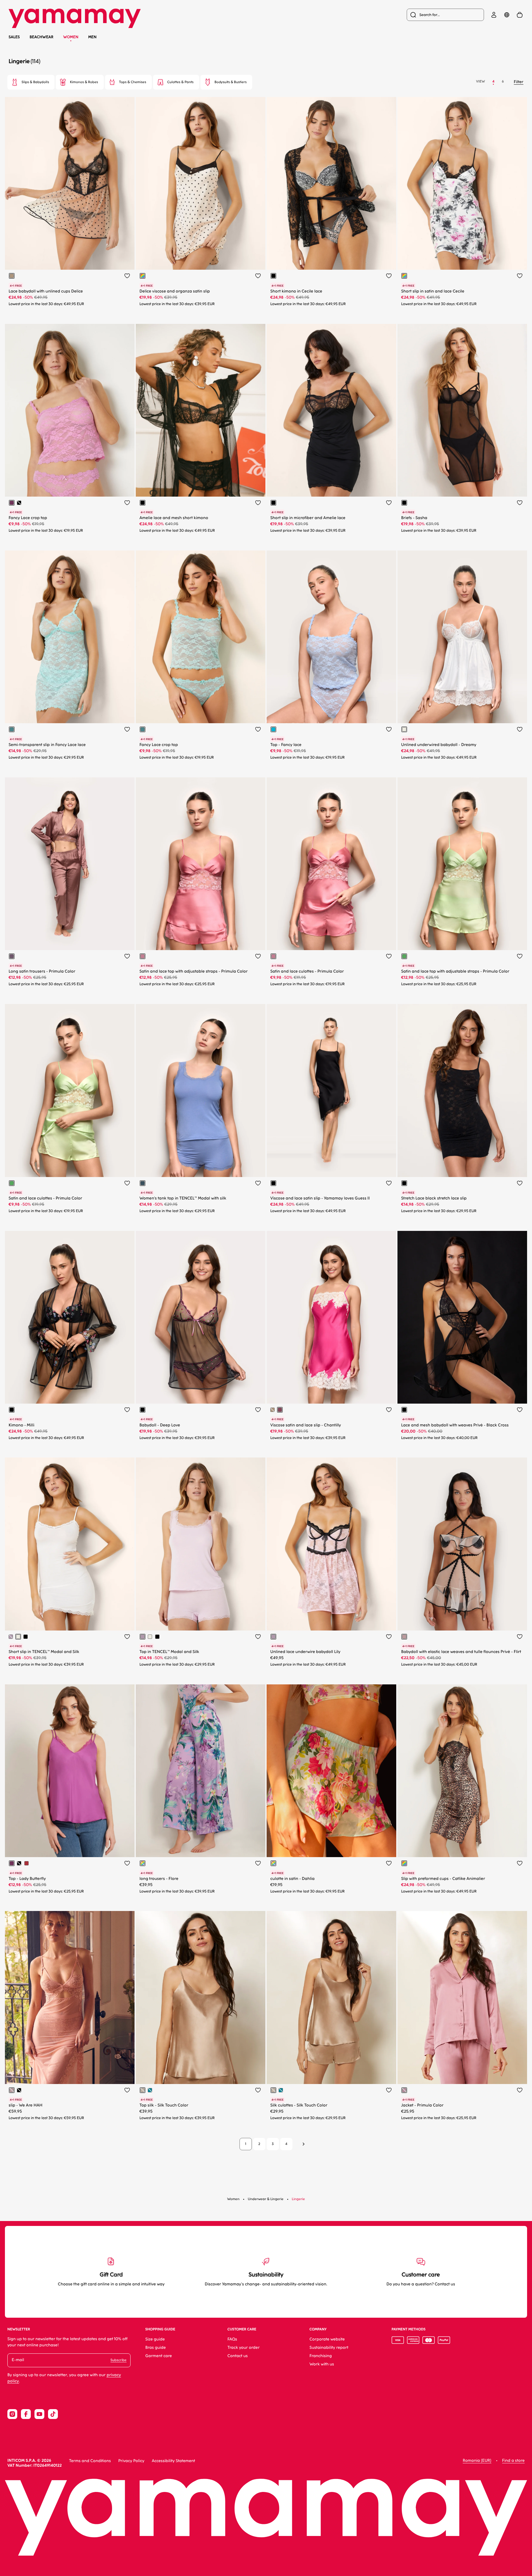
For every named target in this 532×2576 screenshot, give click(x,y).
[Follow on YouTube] (39, 2414)
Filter (519, 82)
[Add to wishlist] (127, 276)
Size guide (155, 2339)
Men (93, 37)
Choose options (93, 260)
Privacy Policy (131, 2461)
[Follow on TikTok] (53, 2414)
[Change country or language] (507, 15)
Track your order (244, 2348)
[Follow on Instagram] (12, 2414)
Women (71, 37)
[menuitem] (445, 15)
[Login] (494, 15)
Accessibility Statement (173, 2461)
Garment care (159, 2356)
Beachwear (41, 37)
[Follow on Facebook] (26, 2414)
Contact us (238, 2356)
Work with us (322, 2364)
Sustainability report (329, 2348)
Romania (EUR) (477, 2461)
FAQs (232, 2339)
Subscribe (119, 2360)
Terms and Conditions (90, 2461)
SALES (14, 37)
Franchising (320, 2356)
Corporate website (327, 2339)
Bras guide (156, 2348)
